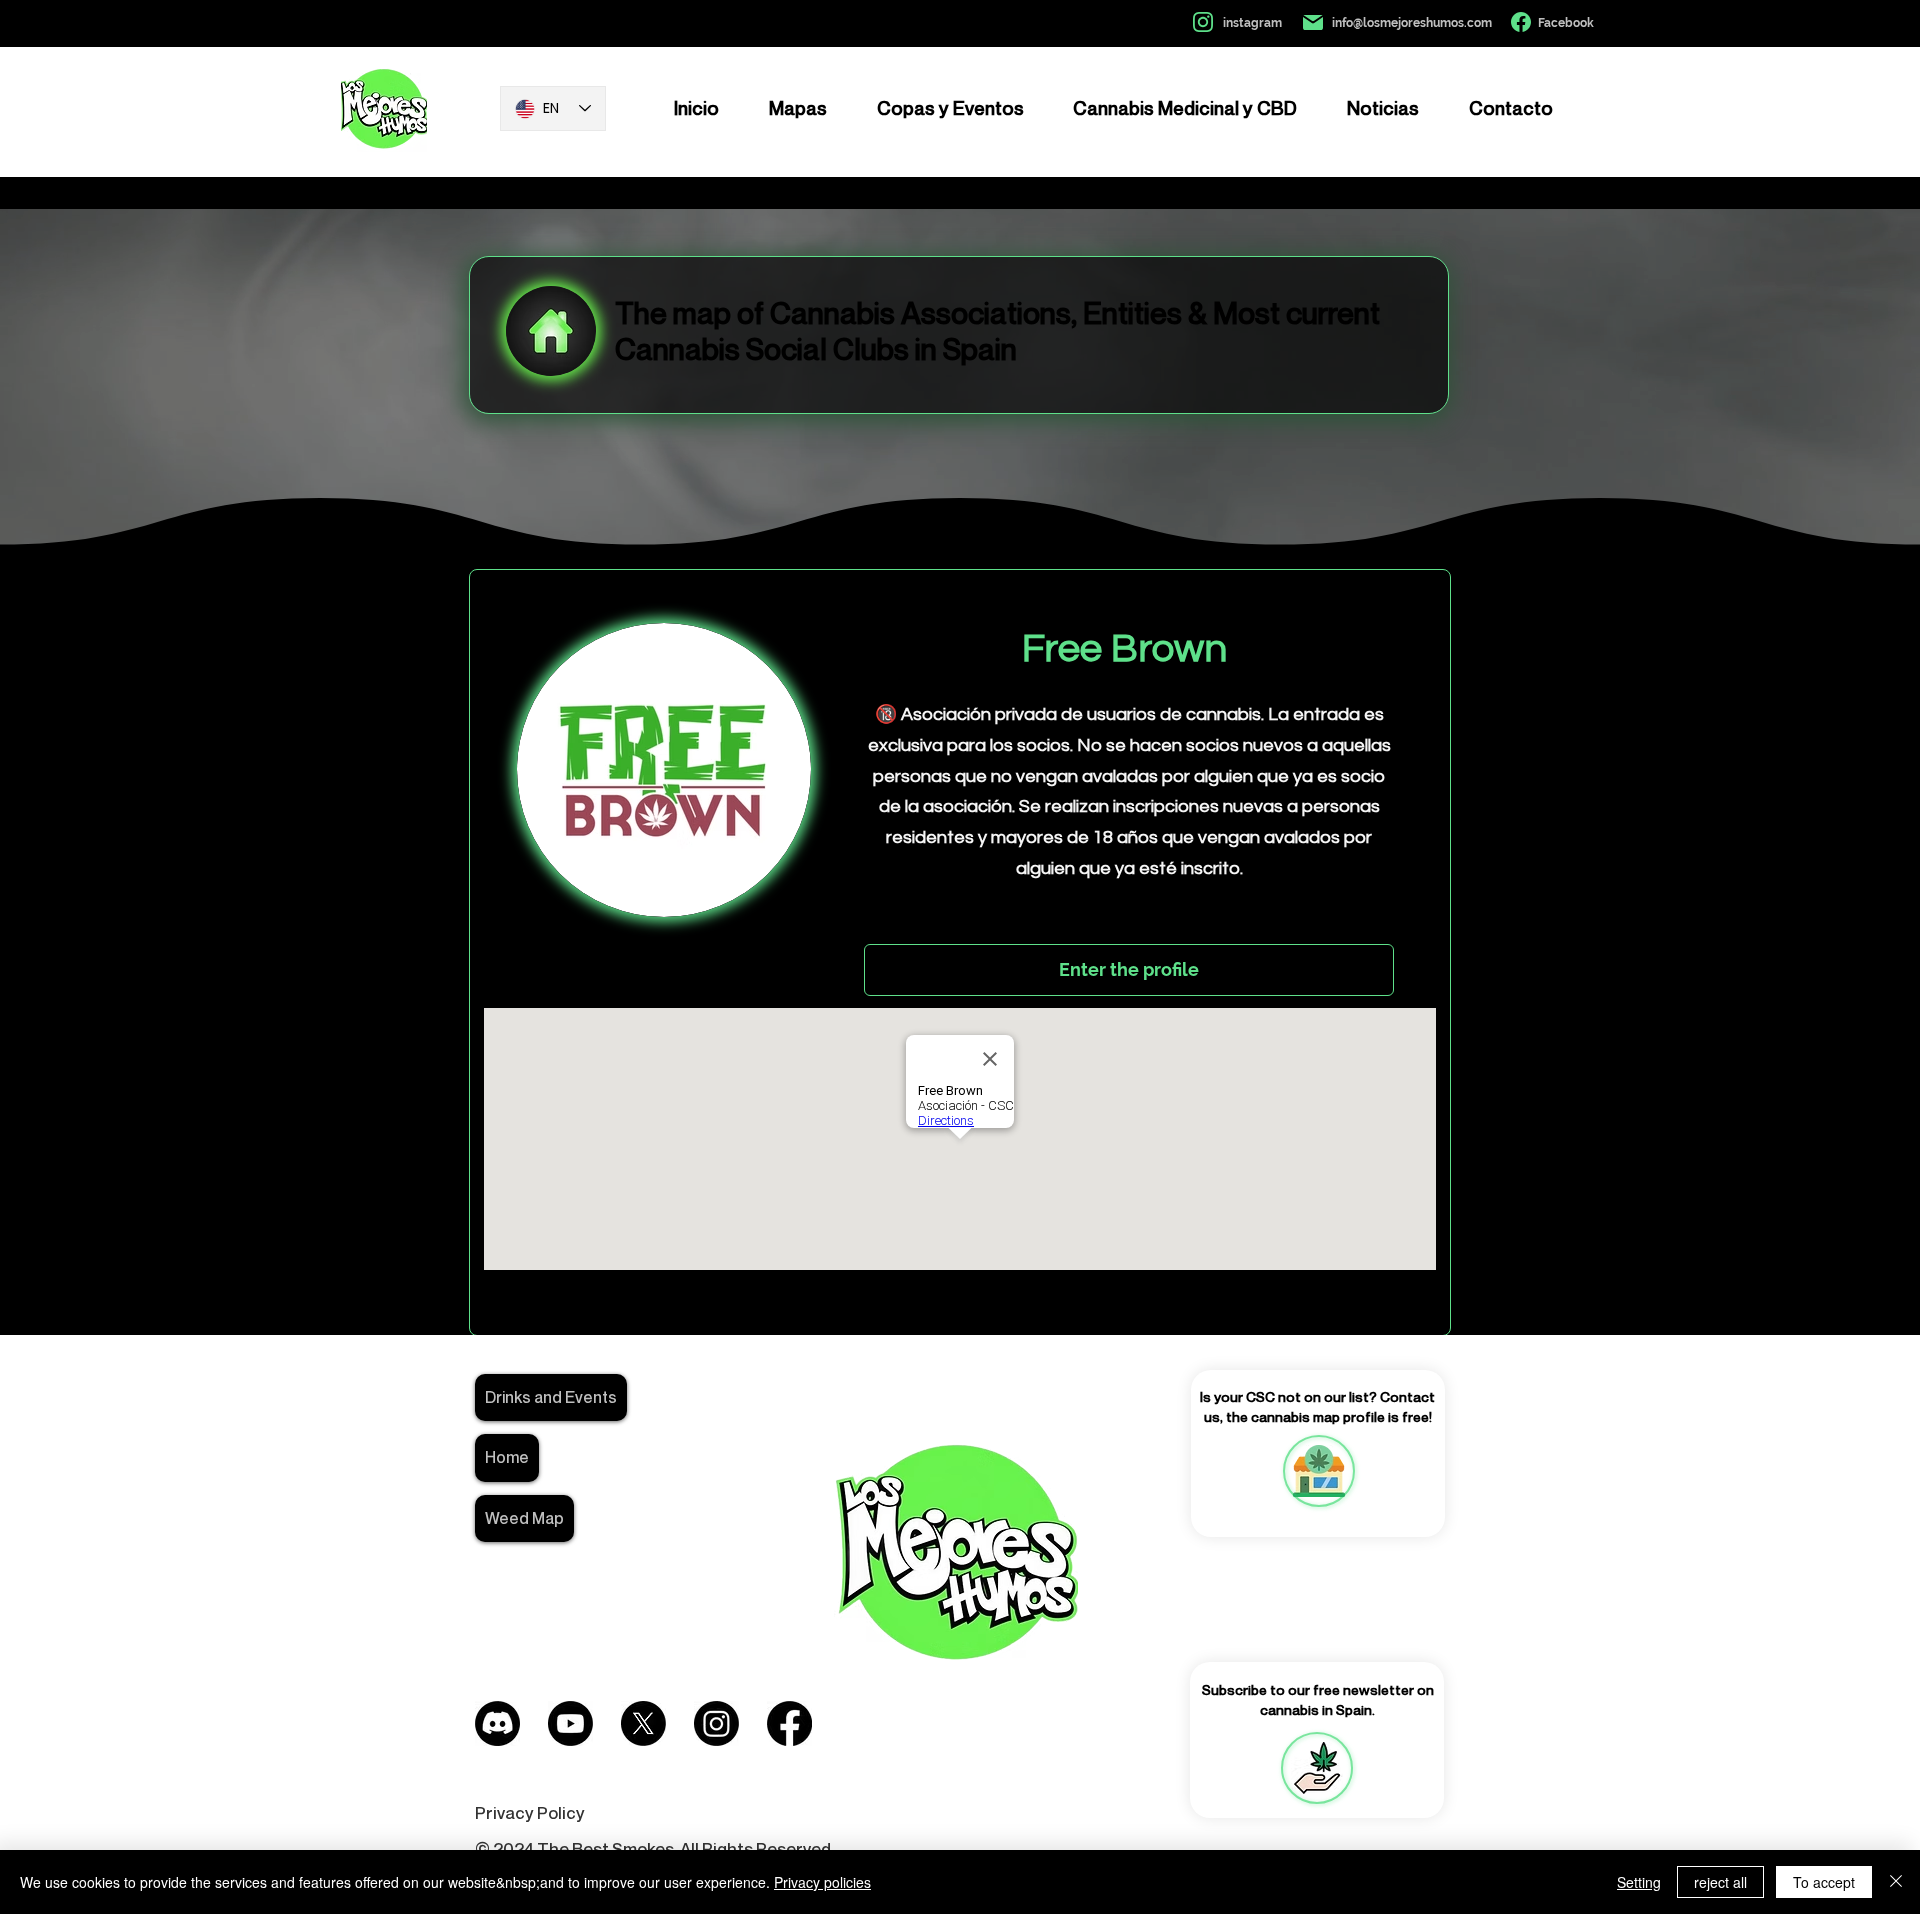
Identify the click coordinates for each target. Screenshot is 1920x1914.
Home (507, 1457)
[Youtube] (570, 1723)
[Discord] (497, 1723)
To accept (1824, 1882)
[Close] (1896, 1882)
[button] (1317, 1768)
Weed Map (524, 1518)
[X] (643, 1723)
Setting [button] (1639, 1882)
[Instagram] (716, 1723)
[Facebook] (789, 1723)
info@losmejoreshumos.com (1412, 23)
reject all (1720, 1882)
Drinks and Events (551, 1397)
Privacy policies (822, 1882)
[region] (1318, 1471)
